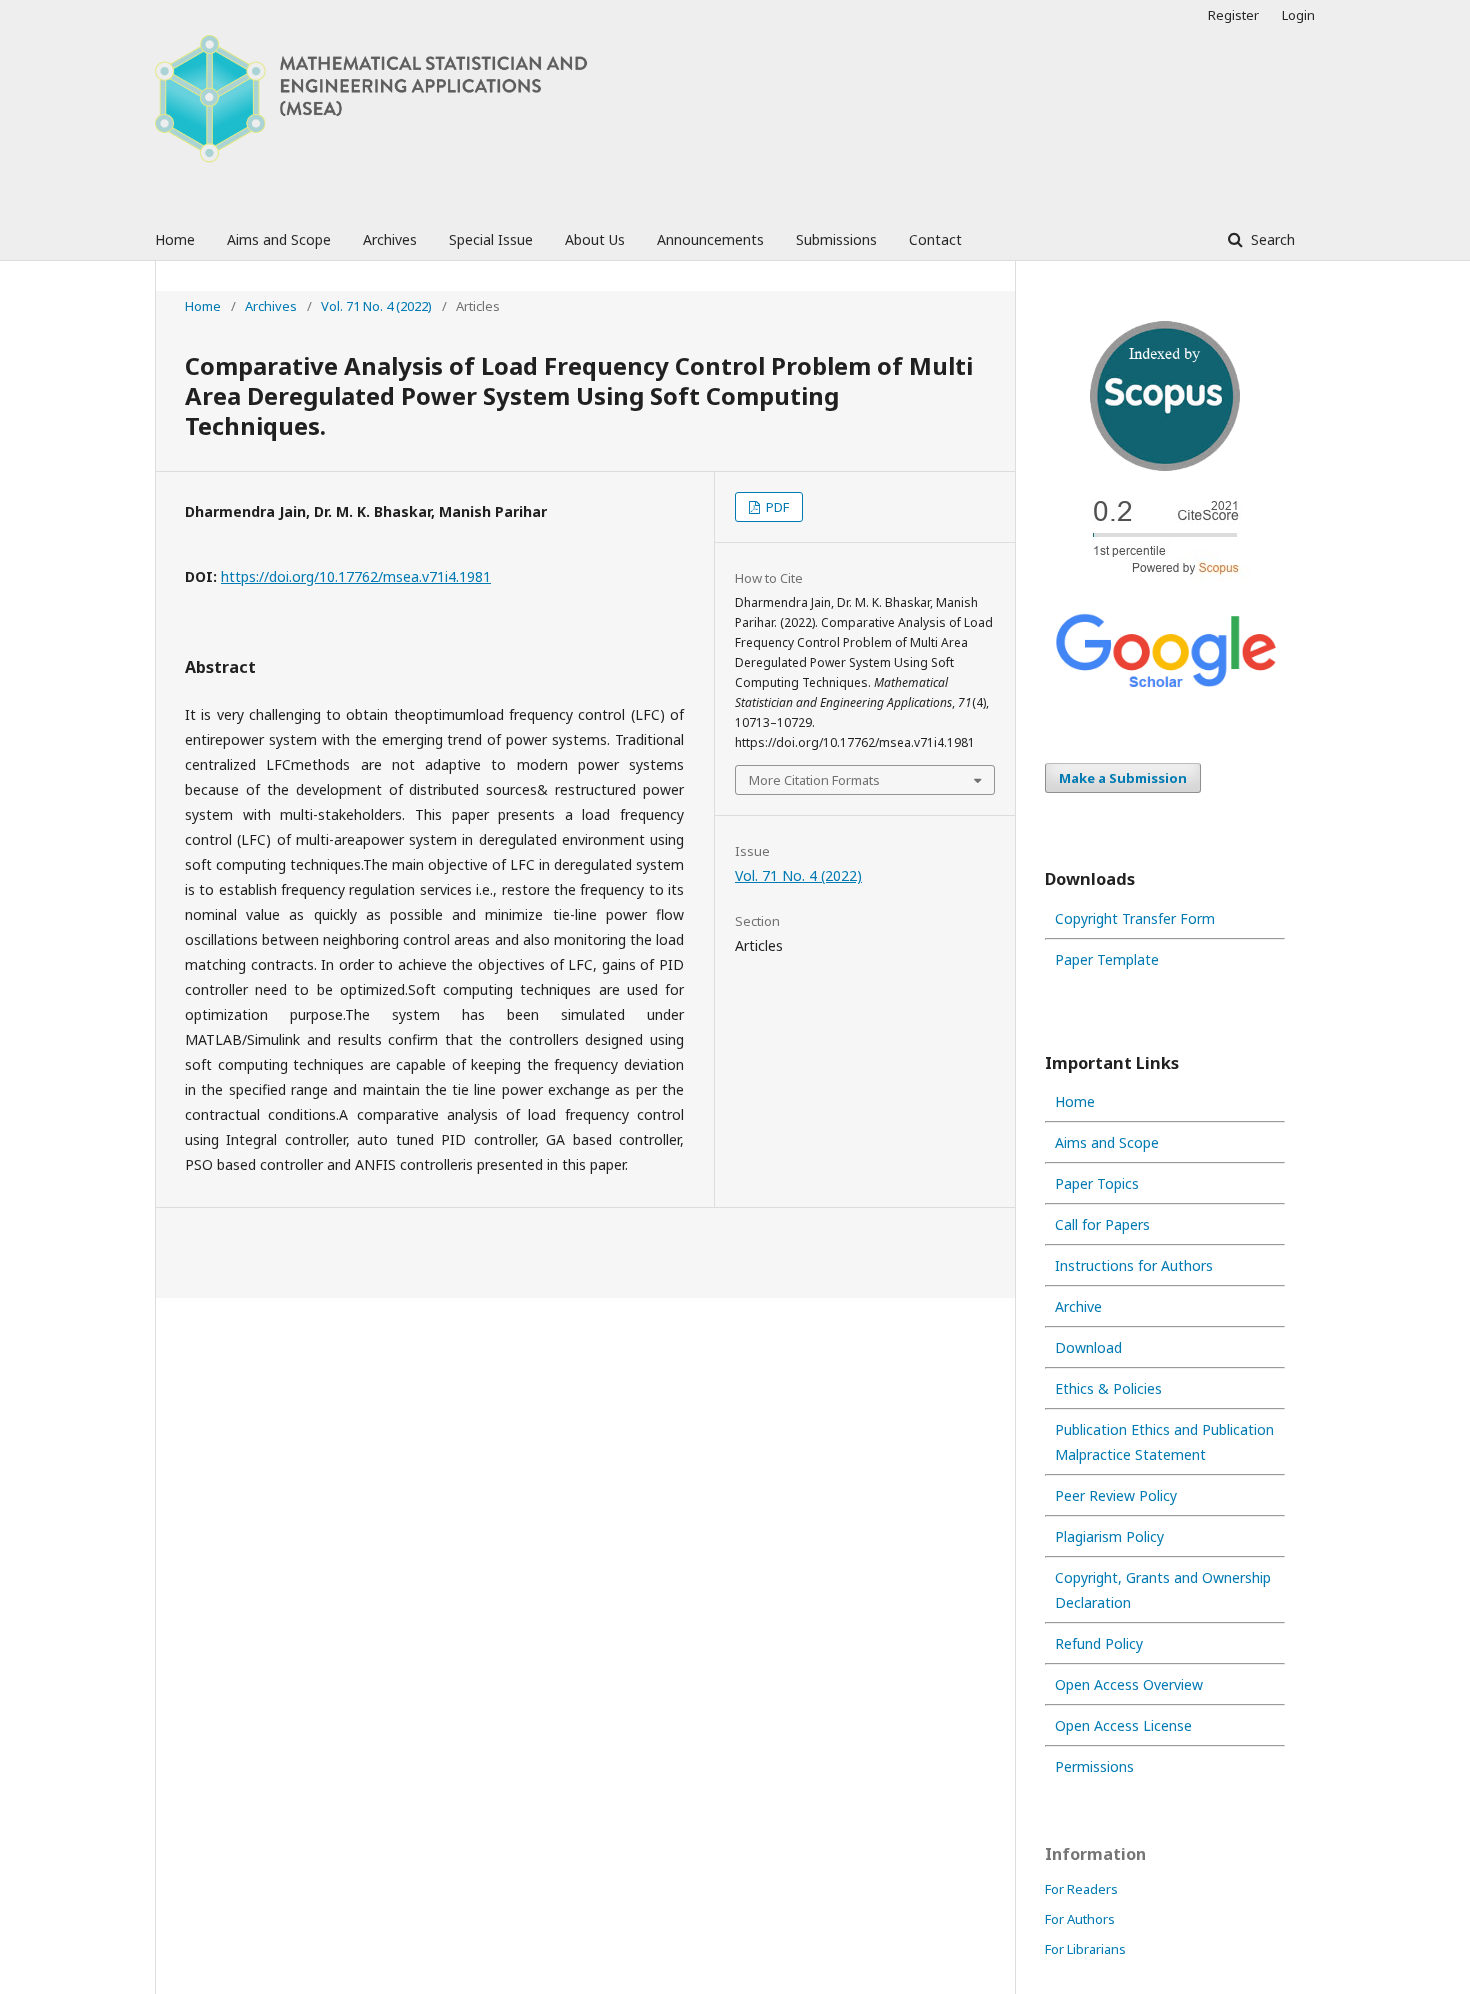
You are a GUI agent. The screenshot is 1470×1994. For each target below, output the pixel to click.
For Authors (1080, 1919)
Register (1233, 15)
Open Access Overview (1129, 1684)
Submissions (836, 239)
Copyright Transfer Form (1135, 918)
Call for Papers (1102, 1224)
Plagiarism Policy (1109, 1536)
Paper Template (1107, 959)
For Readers (1081, 1889)
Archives (390, 239)
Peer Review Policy (1116, 1495)
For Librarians (1085, 1949)
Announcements (710, 239)
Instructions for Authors (1134, 1265)
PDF (776, 507)
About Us (595, 239)
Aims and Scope (279, 239)
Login (1298, 15)
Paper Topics (1097, 1183)
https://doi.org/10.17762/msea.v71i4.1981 (356, 576)
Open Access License (1123, 1725)
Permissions (1094, 1766)
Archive (1078, 1306)
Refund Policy (1099, 1643)
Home (175, 239)
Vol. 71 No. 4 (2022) (376, 306)
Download (1088, 1347)
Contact (935, 239)
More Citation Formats (814, 780)
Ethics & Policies (1108, 1388)
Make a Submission (1123, 778)
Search (1271, 239)
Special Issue (491, 239)
